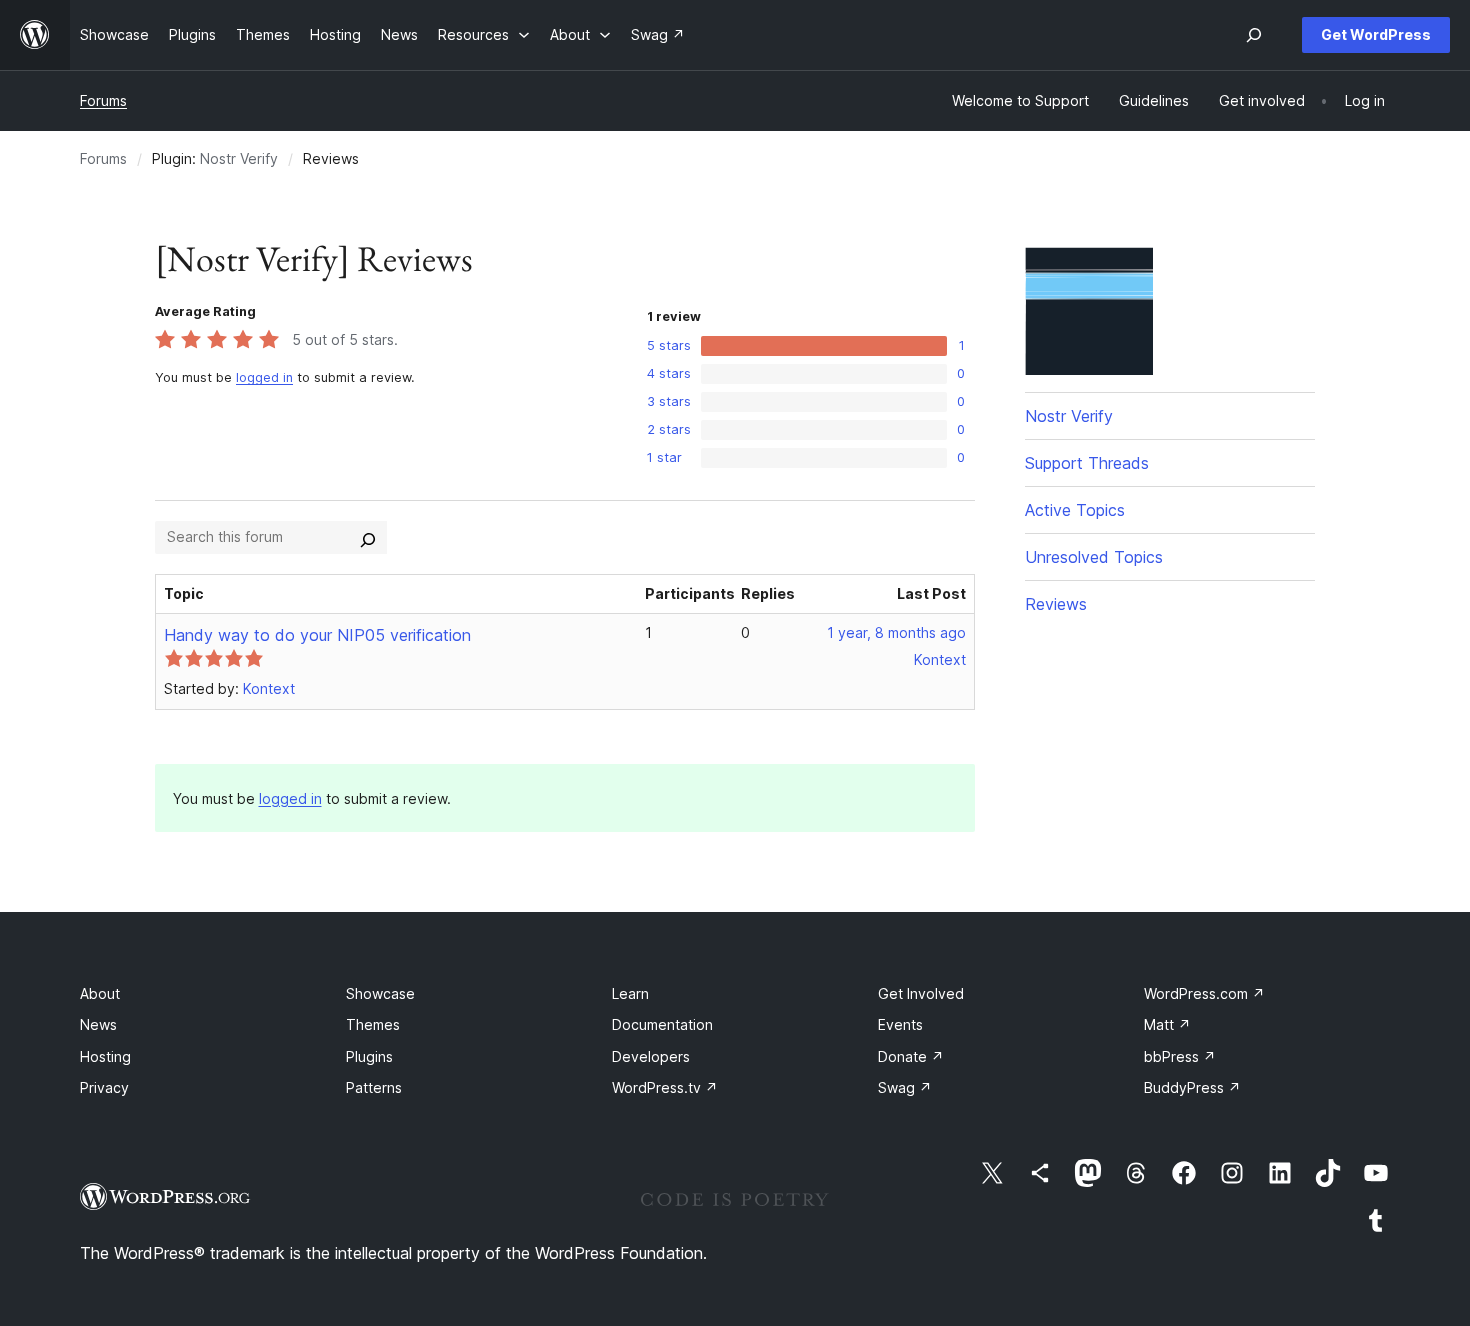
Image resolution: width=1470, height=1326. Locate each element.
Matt (1167, 1024)
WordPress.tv (665, 1087)
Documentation (662, 1024)
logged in (264, 377)
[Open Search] (1254, 35)
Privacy (104, 1087)
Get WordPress (1376, 34)
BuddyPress (1192, 1087)
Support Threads (1087, 463)
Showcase (380, 993)
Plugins (369, 1056)
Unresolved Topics (1094, 557)
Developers (651, 1056)
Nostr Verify (239, 158)
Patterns (374, 1087)
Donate (911, 1056)
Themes (373, 1024)
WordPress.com (1204, 993)
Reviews (1056, 604)
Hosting (105, 1056)
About (100, 993)
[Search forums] (368, 537)
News (98, 1024)
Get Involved (921, 993)
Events (900, 1024)
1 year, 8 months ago (896, 632)
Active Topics (1075, 510)
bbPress (1180, 1056)
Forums (103, 100)
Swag (905, 1087)
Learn (630, 993)
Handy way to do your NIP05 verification (317, 635)
